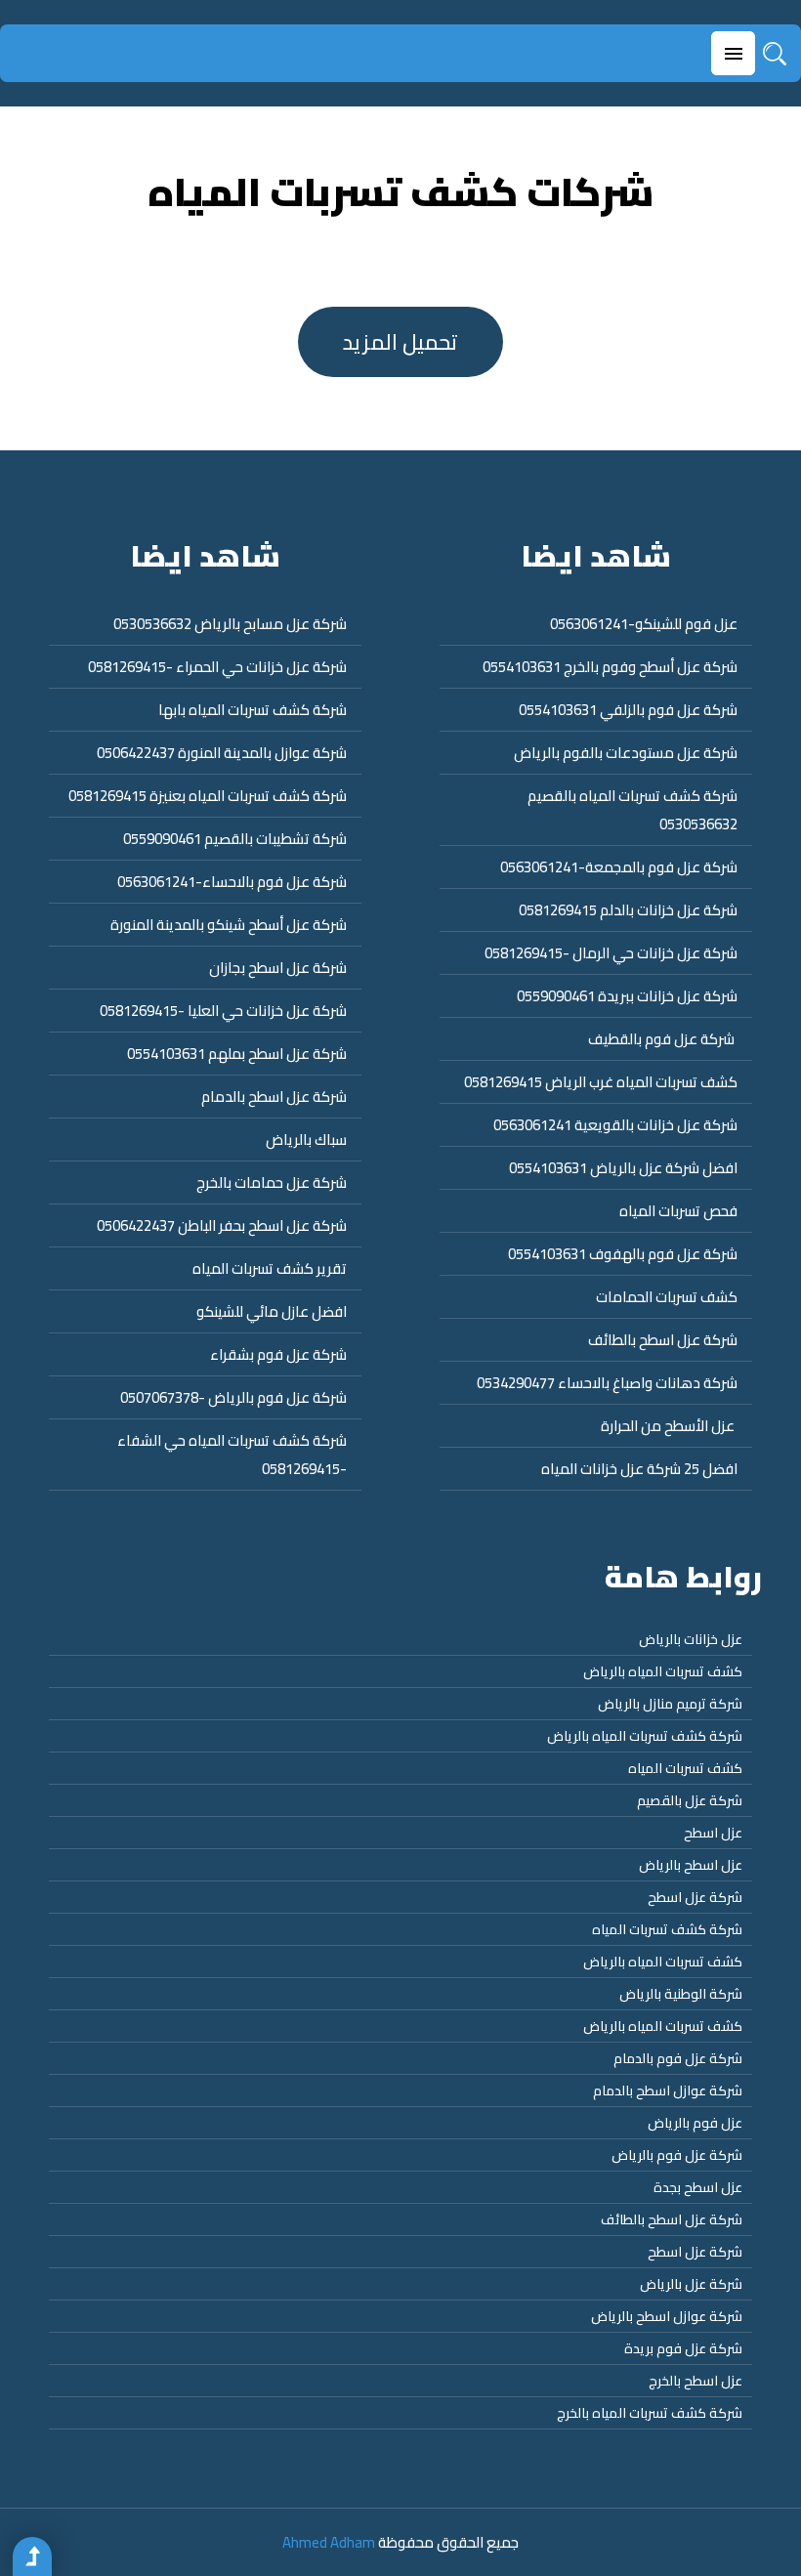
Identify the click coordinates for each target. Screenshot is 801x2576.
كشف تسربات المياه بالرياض (663, 1671)
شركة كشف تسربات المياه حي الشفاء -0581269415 (232, 1455)
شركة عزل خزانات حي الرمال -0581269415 (611, 953)
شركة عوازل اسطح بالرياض (667, 2316)
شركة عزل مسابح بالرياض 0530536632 (230, 624)
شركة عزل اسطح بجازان (278, 968)
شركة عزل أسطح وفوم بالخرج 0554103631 (610, 667)
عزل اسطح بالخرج (696, 2381)
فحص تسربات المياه (678, 1211)
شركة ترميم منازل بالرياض (670, 1704)
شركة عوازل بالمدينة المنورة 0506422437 (222, 753)
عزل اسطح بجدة (698, 2187)
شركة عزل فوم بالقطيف (663, 1039)
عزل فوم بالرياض (695, 2123)
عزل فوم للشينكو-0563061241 (644, 624)
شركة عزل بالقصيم (690, 1800)
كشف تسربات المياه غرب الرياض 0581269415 (601, 1082)
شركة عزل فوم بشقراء (278, 1354)
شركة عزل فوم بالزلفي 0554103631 (628, 710)
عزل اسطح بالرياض (691, 1865)
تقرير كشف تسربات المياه (270, 1268)
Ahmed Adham (329, 2542)
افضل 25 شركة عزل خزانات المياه (639, 1469)
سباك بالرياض (306, 1140)
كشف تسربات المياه (685, 1768)
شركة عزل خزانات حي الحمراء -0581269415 (217, 667)
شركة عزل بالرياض (691, 2284)
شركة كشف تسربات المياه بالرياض (645, 1736)
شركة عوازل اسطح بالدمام (668, 2090)
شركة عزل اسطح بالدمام (274, 1097)
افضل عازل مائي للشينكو (272, 1311)
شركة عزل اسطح (695, 1897)
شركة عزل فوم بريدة (683, 2348)
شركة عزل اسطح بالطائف (663, 1340)
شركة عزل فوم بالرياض (677, 2155)
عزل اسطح (713, 1833)
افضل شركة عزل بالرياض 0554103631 (623, 1168)
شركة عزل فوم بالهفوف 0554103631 (623, 1254)
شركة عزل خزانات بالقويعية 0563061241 (615, 1125)
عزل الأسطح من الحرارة (668, 1426)
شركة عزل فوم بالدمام (678, 2058)
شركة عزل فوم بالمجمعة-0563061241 (619, 867)
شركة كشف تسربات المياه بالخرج (650, 2413)
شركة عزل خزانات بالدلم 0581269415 (628, 910)
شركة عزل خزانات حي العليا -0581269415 (223, 1011)
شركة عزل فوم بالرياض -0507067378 (233, 1397)
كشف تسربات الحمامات (667, 1297)
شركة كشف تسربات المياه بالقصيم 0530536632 (632, 810)
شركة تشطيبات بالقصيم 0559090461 (235, 839)
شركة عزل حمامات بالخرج (272, 1182)
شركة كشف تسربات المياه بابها (253, 710)
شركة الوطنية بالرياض (681, 1994)
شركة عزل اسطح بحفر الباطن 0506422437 (222, 1225)
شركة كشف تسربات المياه (667, 1929)
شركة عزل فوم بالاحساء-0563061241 (232, 882)
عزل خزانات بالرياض (691, 1639)
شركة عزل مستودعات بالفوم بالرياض (626, 753)
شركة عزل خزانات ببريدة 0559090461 (627, 996)
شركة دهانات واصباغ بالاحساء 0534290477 (607, 1383)
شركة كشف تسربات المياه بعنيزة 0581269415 (208, 796)
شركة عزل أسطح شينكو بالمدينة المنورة (229, 925)
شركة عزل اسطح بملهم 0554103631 (237, 1054)
